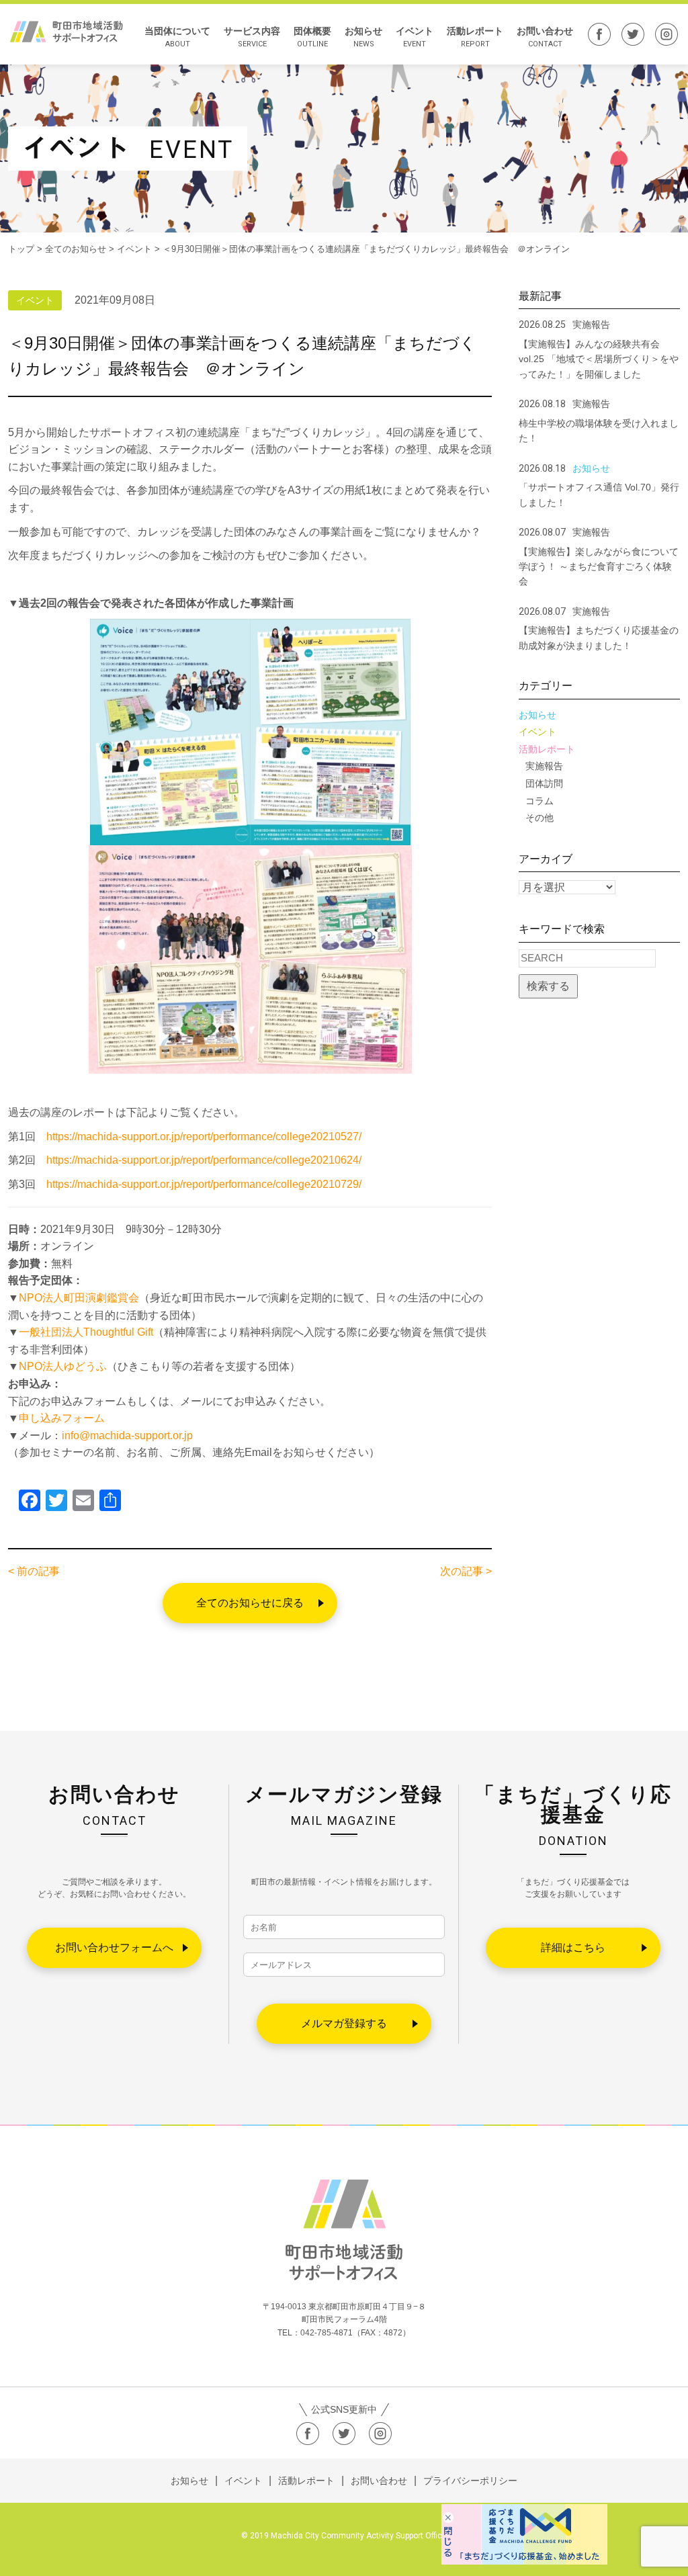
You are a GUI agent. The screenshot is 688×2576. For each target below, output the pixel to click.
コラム (540, 801)
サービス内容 (252, 37)
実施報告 (544, 766)
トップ (21, 249)
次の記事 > (466, 1571)
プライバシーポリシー (470, 2481)
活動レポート (475, 37)
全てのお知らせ (76, 249)
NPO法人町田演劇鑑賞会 (79, 1298)
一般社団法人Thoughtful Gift (86, 1332)
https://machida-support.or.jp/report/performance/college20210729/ (204, 1184)
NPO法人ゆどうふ (63, 1366)
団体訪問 (544, 783)
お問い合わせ (545, 37)
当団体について (177, 37)
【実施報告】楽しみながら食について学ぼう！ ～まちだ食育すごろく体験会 (599, 567)
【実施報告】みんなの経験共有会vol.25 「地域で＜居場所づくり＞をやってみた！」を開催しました (599, 359)
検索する (548, 986)
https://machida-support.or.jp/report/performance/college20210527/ (204, 1136)
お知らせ (363, 37)
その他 (540, 818)
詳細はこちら (573, 1947)
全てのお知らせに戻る (250, 1603)
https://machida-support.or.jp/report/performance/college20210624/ (204, 1160)
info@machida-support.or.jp (127, 1435)
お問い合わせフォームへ (114, 1947)
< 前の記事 (34, 1571)
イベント (415, 37)
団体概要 (312, 37)
